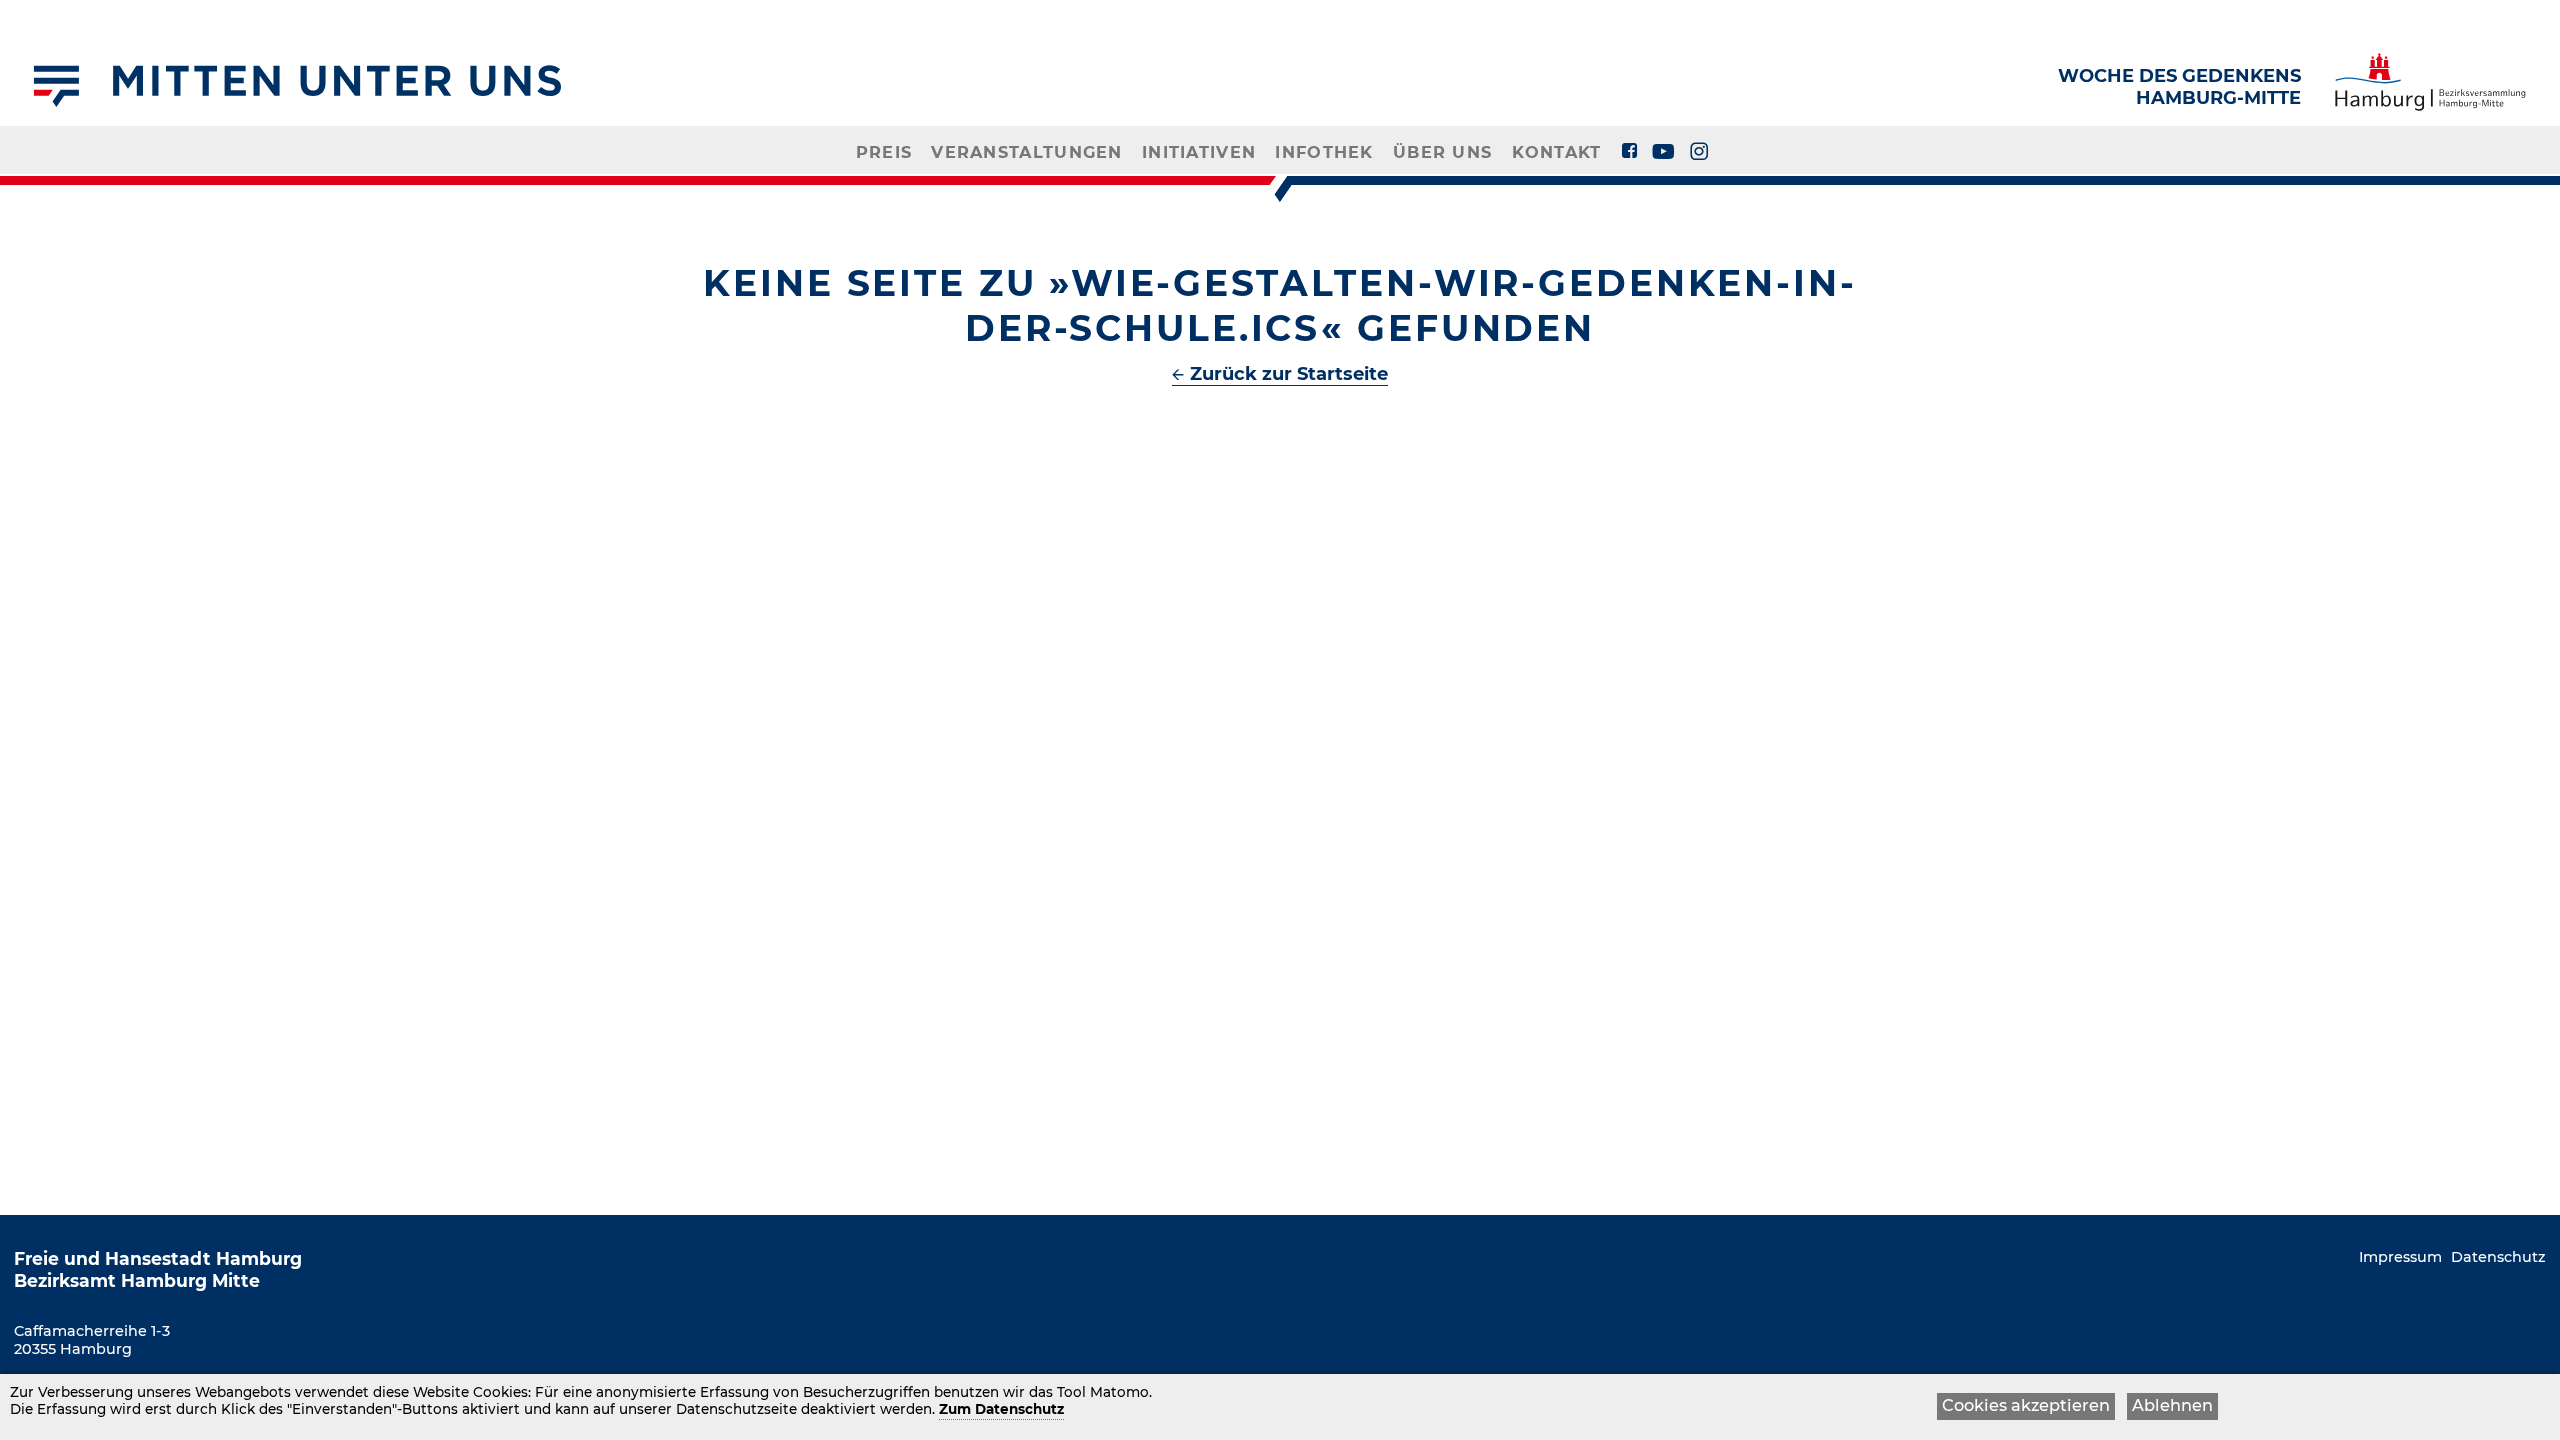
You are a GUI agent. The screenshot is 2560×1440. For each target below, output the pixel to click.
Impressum (2400, 1257)
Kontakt (1557, 152)
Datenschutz (2498, 1257)
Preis (884, 152)
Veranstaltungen (1026, 152)
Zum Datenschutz (1001, 1409)
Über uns (1442, 152)
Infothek (1324, 152)
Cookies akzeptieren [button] (2026, 1405)
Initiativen (1199, 152)
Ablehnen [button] (2172, 1405)
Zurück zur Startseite (1288, 374)
